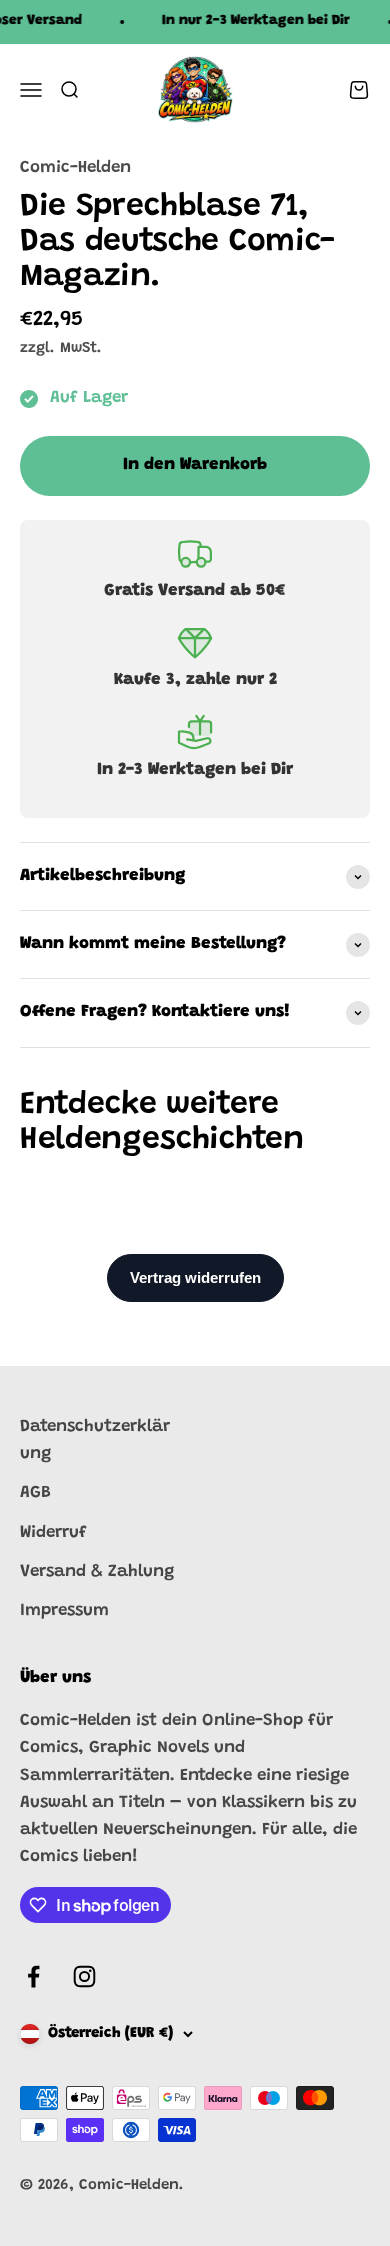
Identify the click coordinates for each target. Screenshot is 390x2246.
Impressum (64, 1611)
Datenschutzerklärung (95, 1441)
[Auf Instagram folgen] (84, 1976)
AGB (35, 1493)
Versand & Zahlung (97, 1572)
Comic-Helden (75, 168)
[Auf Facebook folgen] (33, 1976)
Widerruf (53, 1533)
